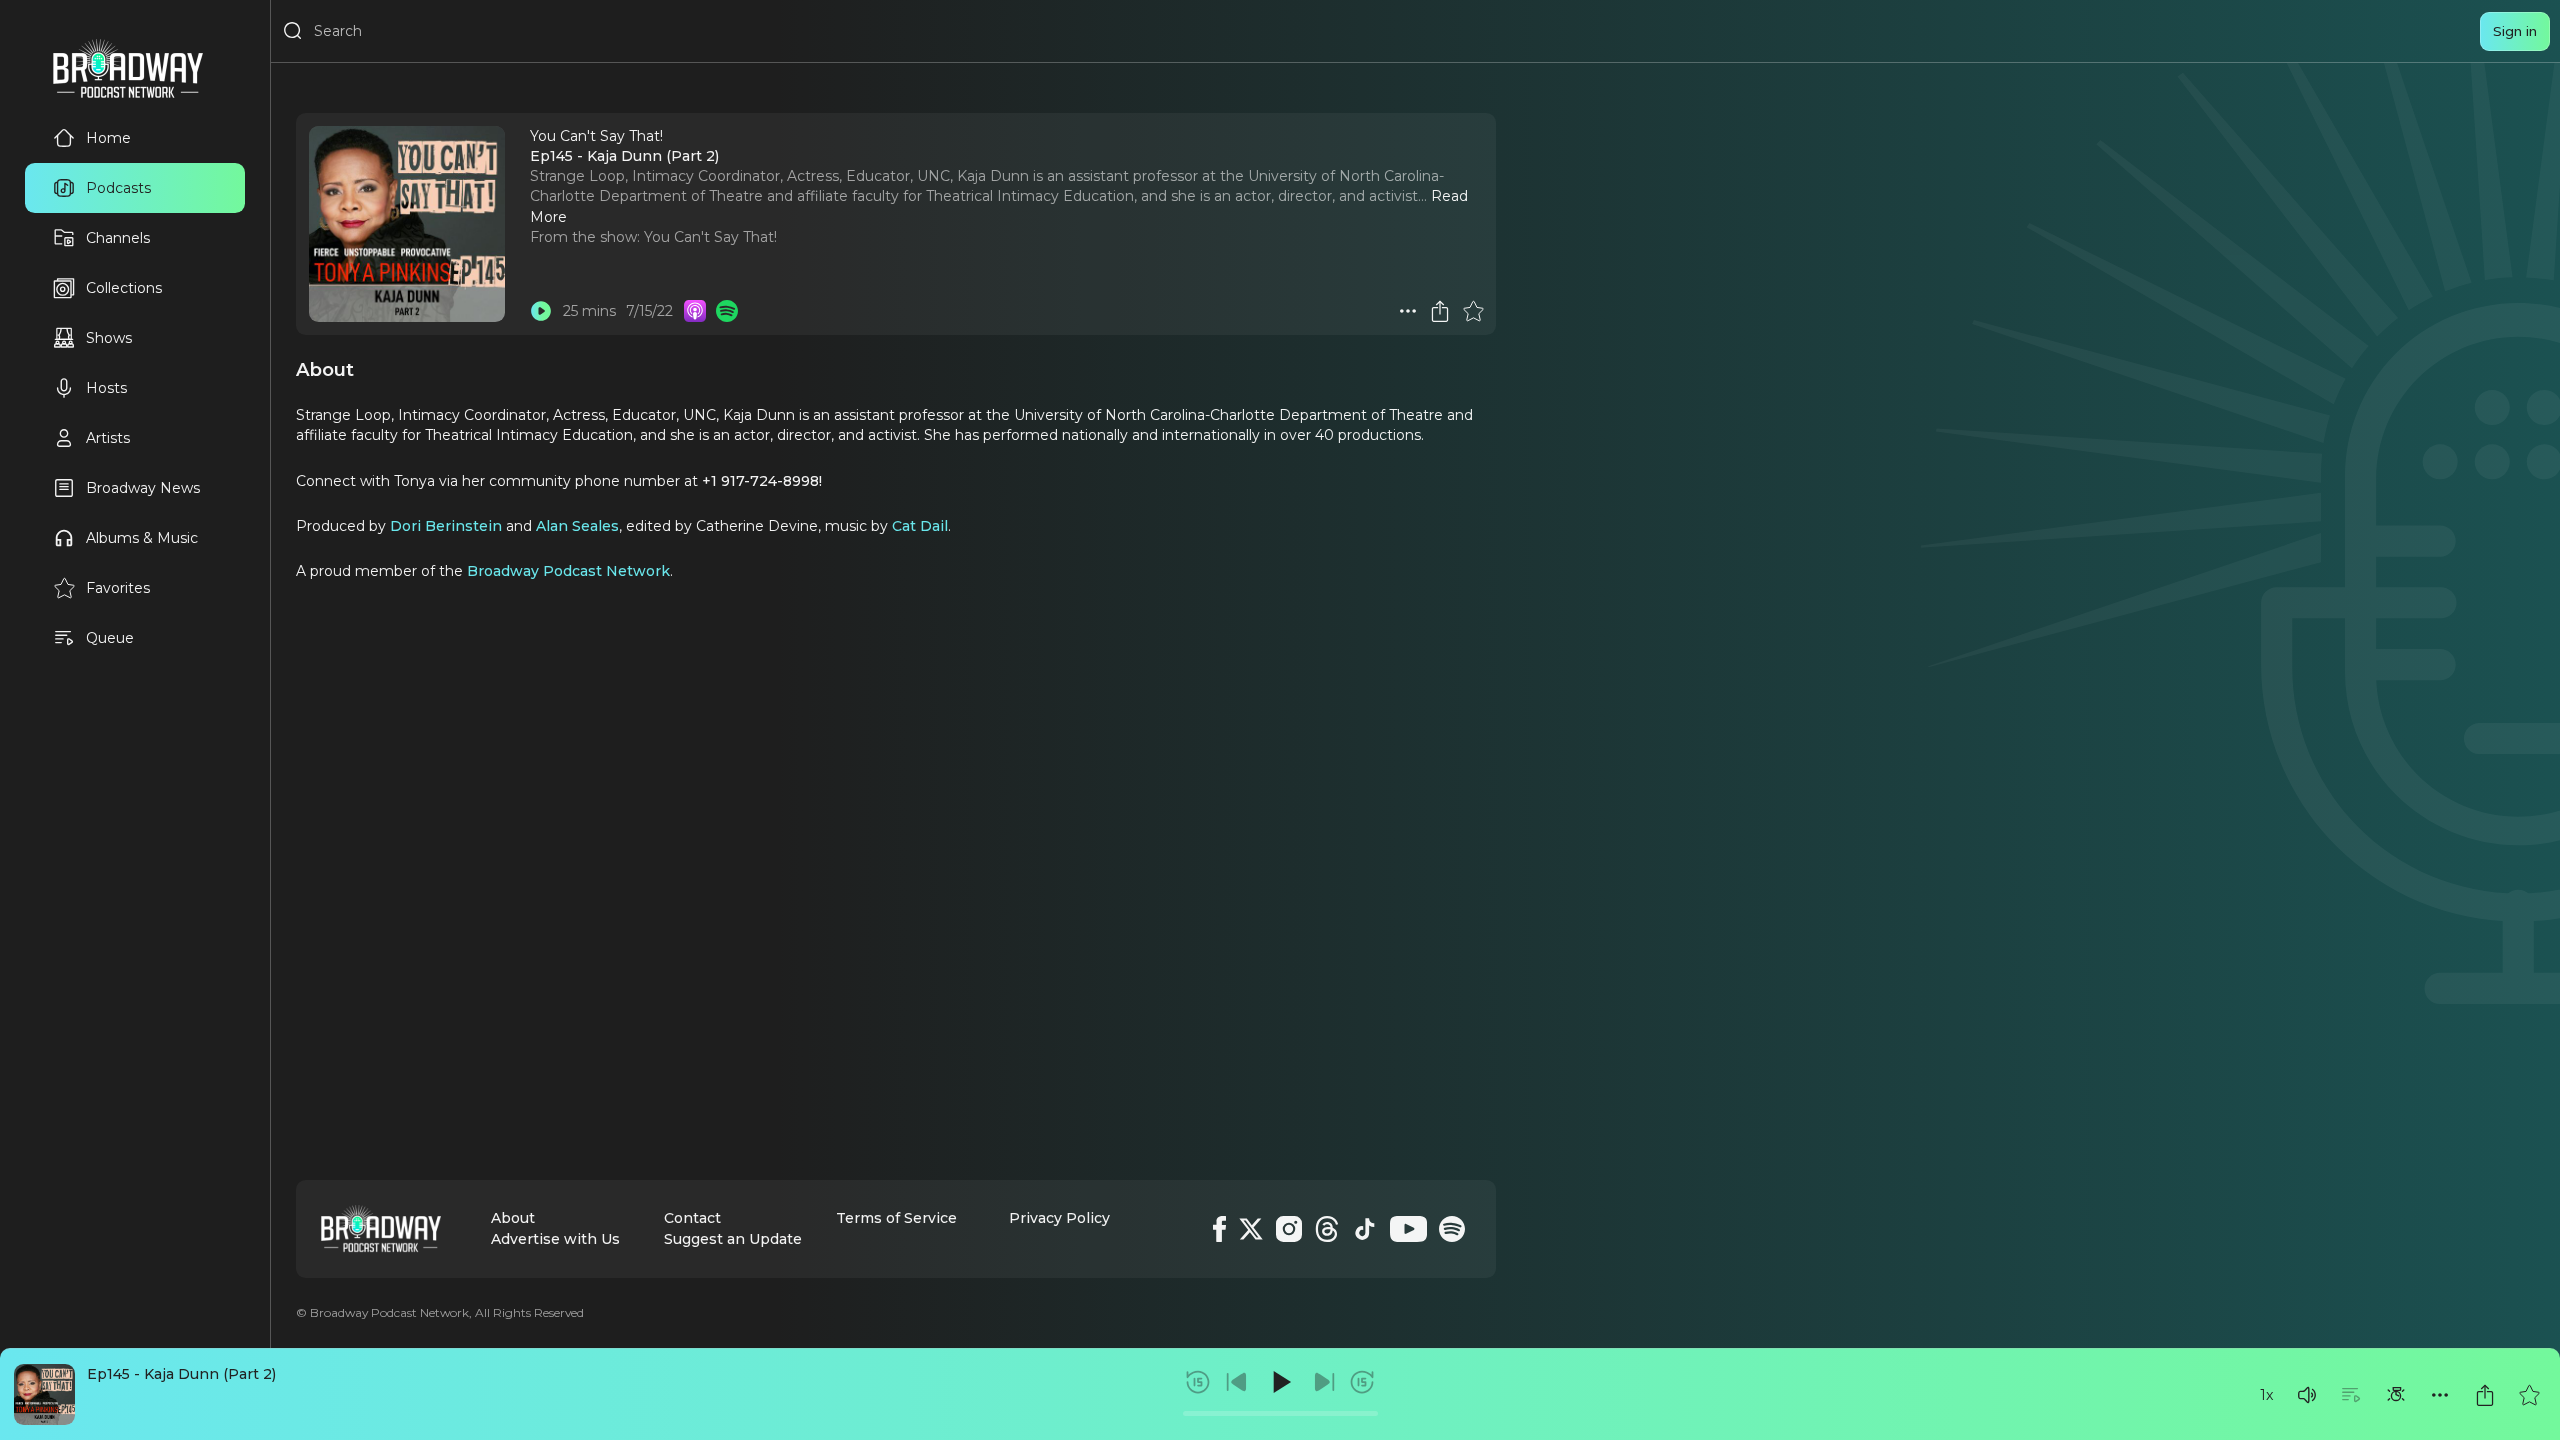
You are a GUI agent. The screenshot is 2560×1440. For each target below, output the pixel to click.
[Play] (1280, 1382)
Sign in (2515, 31)
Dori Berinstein (446, 526)
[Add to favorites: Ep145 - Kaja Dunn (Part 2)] (2529, 1395)
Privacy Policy (1059, 1218)
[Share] (2485, 1395)
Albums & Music (142, 538)
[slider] (1280, 1413)
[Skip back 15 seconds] (1198, 1382)
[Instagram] (1289, 1229)
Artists (108, 438)
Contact (692, 1218)
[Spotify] (1452, 1229)
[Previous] (1237, 1382)
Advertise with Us (555, 1239)
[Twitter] (1251, 1229)
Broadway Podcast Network (568, 571)
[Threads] (1327, 1229)
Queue (110, 638)
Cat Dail (920, 526)
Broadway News (143, 488)
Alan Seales (577, 526)
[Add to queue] (2351, 1395)
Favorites (118, 588)
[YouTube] (1408, 1229)
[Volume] (2307, 1395)
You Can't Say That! (710, 237)
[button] (2307, 1395)
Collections (124, 288)
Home (108, 138)
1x (2266, 1395)
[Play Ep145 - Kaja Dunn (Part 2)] (541, 311)
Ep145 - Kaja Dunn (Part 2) (181, 1374)
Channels (118, 238)
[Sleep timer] (2396, 1395)
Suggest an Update (733, 1239)
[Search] (293, 31)
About (513, 1218)
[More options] (2440, 1395)
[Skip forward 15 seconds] (1362, 1382)
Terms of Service (896, 1218)
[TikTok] (1365, 1229)
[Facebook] (1219, 1229)
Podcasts (118, 188)
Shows (109, 338)
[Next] (1324, 1382)
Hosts (106, 388)
